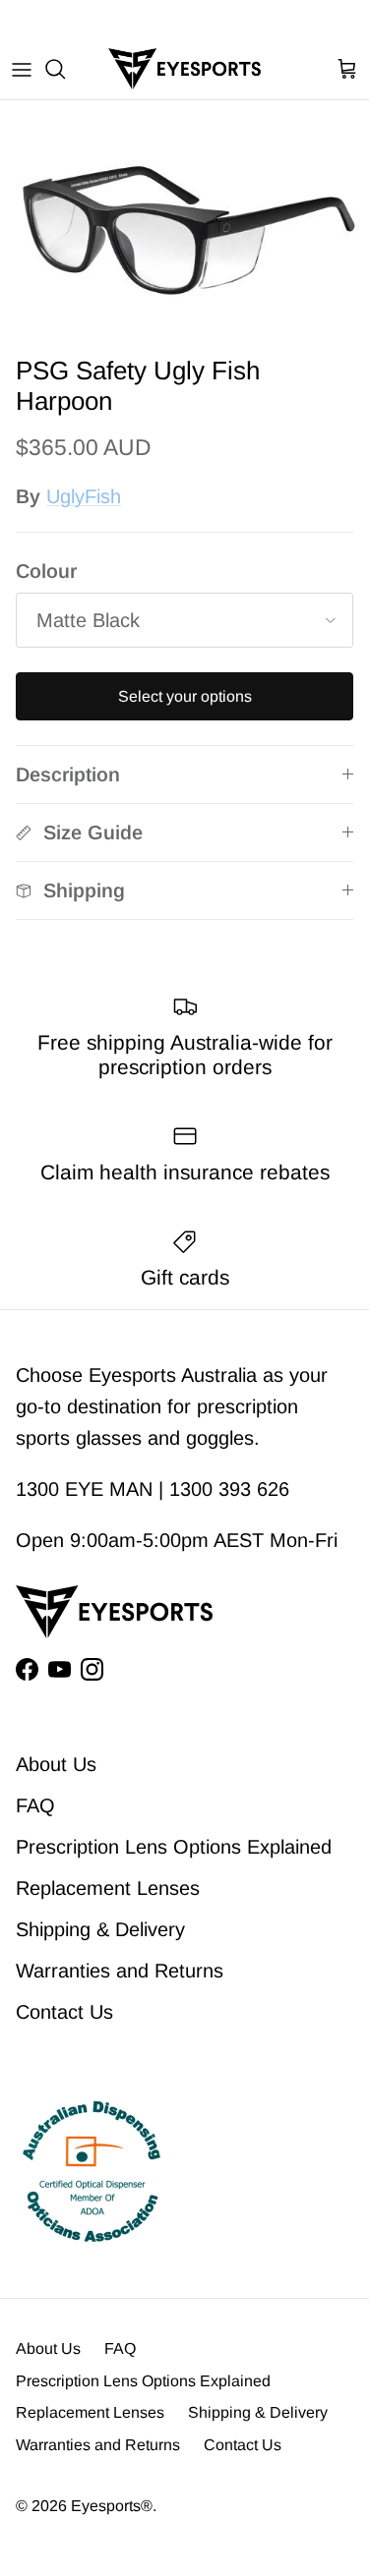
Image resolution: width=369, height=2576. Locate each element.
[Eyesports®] (184, 69)
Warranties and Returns (120, 1971)
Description (68, 774)
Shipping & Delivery (100, 1929)
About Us (56, 1764)
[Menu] (22, 69)
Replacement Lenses (108, 1888)
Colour (46, 571)
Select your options (185, 696)
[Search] (65, 69)
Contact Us (64, 2012)
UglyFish (84, 496)
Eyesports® (112, 2506)
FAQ (35, 1805)
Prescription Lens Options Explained (174, 1847)
